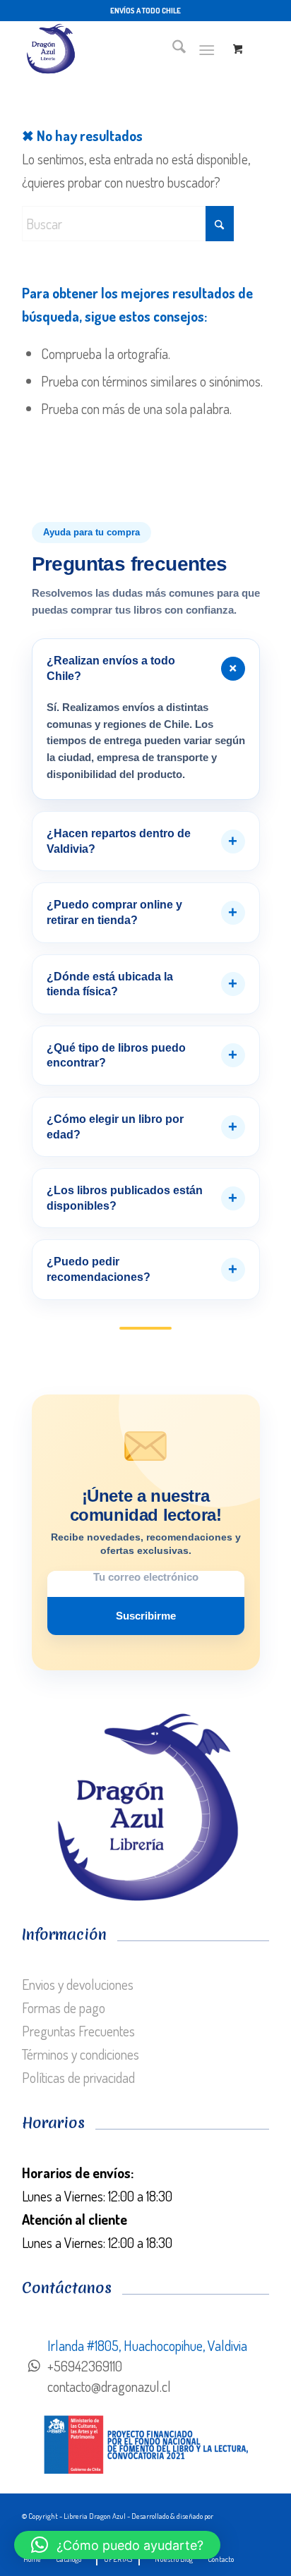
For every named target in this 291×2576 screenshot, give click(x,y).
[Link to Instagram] (237, 2535)
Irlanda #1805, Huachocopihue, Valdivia (147, 2345)
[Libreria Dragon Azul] (121, 49)
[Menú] (207, 49)
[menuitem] (172, 49)
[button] (117, 2545)
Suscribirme (146, 1616)
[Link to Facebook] (259, 2535)
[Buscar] (172, 49)
